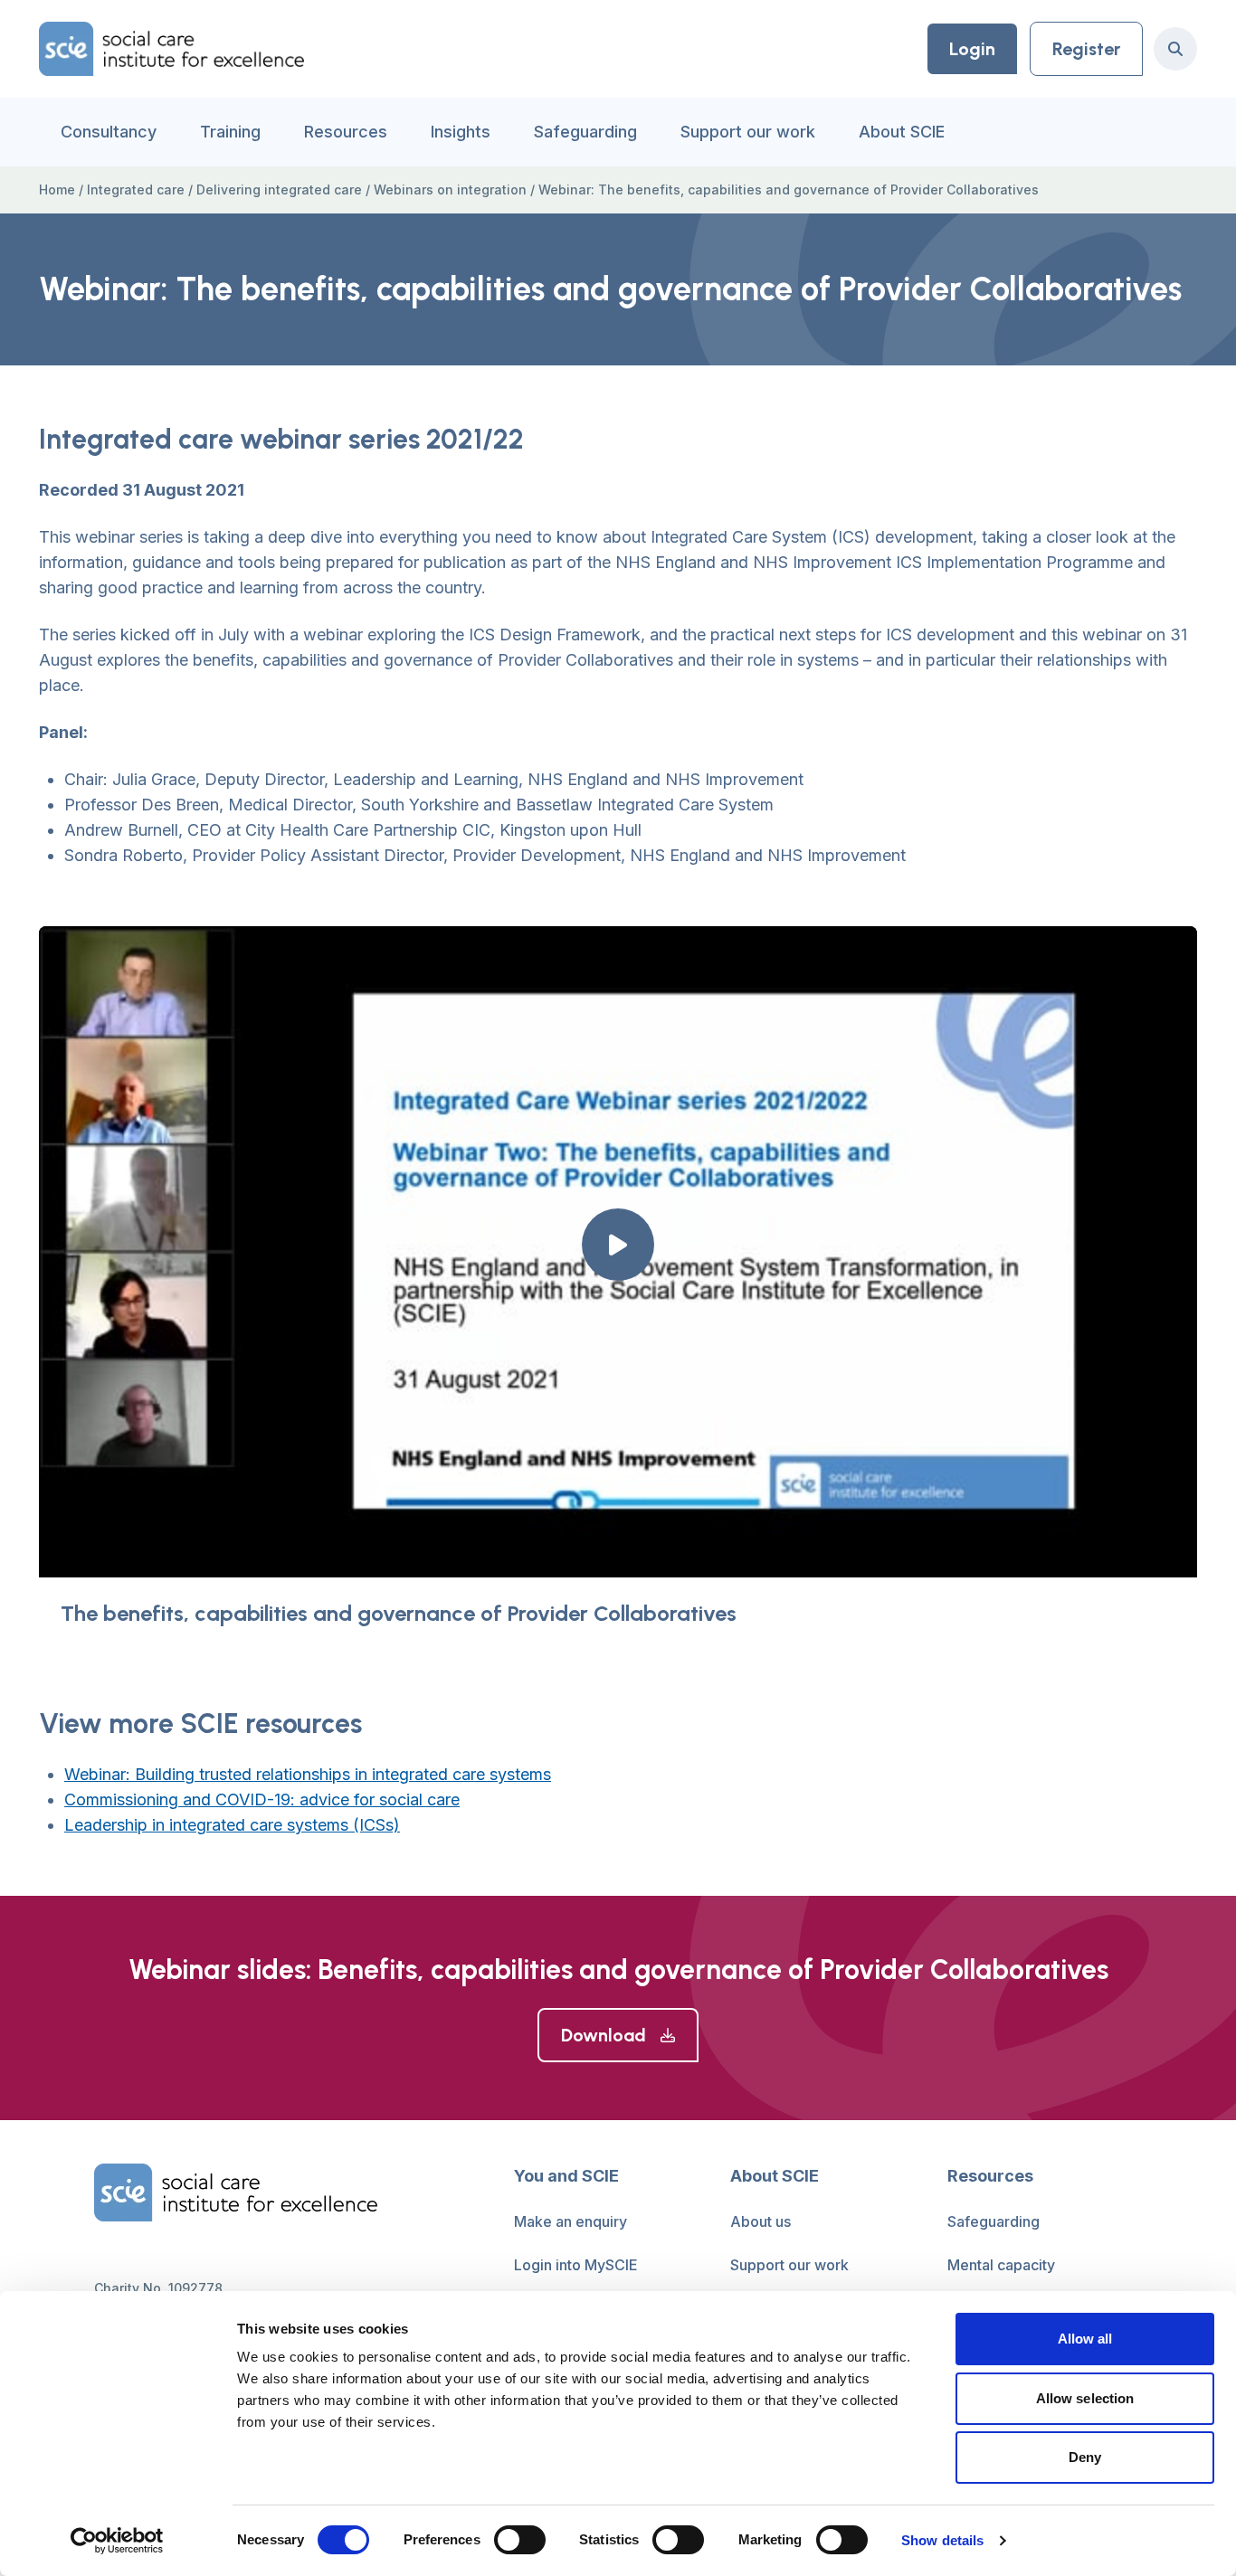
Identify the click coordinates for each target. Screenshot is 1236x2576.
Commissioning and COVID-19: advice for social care (262, 1799)
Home (57, 189)
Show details (942, 2540)
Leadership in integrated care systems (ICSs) (232, 1825)
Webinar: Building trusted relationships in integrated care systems (308, 1774)
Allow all (1085, 2339)
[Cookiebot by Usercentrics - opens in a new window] (117, 2541)
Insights (461, 132)
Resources (346, 132)
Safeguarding (585, 132)
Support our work (748, 132)
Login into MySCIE (576, 2265)
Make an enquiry (570, 2221)
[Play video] (618, 1245)
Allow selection (1085, 2398)
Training (230, 132)
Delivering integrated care (279, 189)
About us (761, 2221)
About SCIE (902, 132)
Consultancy (109, 132)
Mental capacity (1001, 2265)
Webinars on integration (450, 189)
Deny (1085, 2457)
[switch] (520, 2540)
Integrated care (136, 189)
